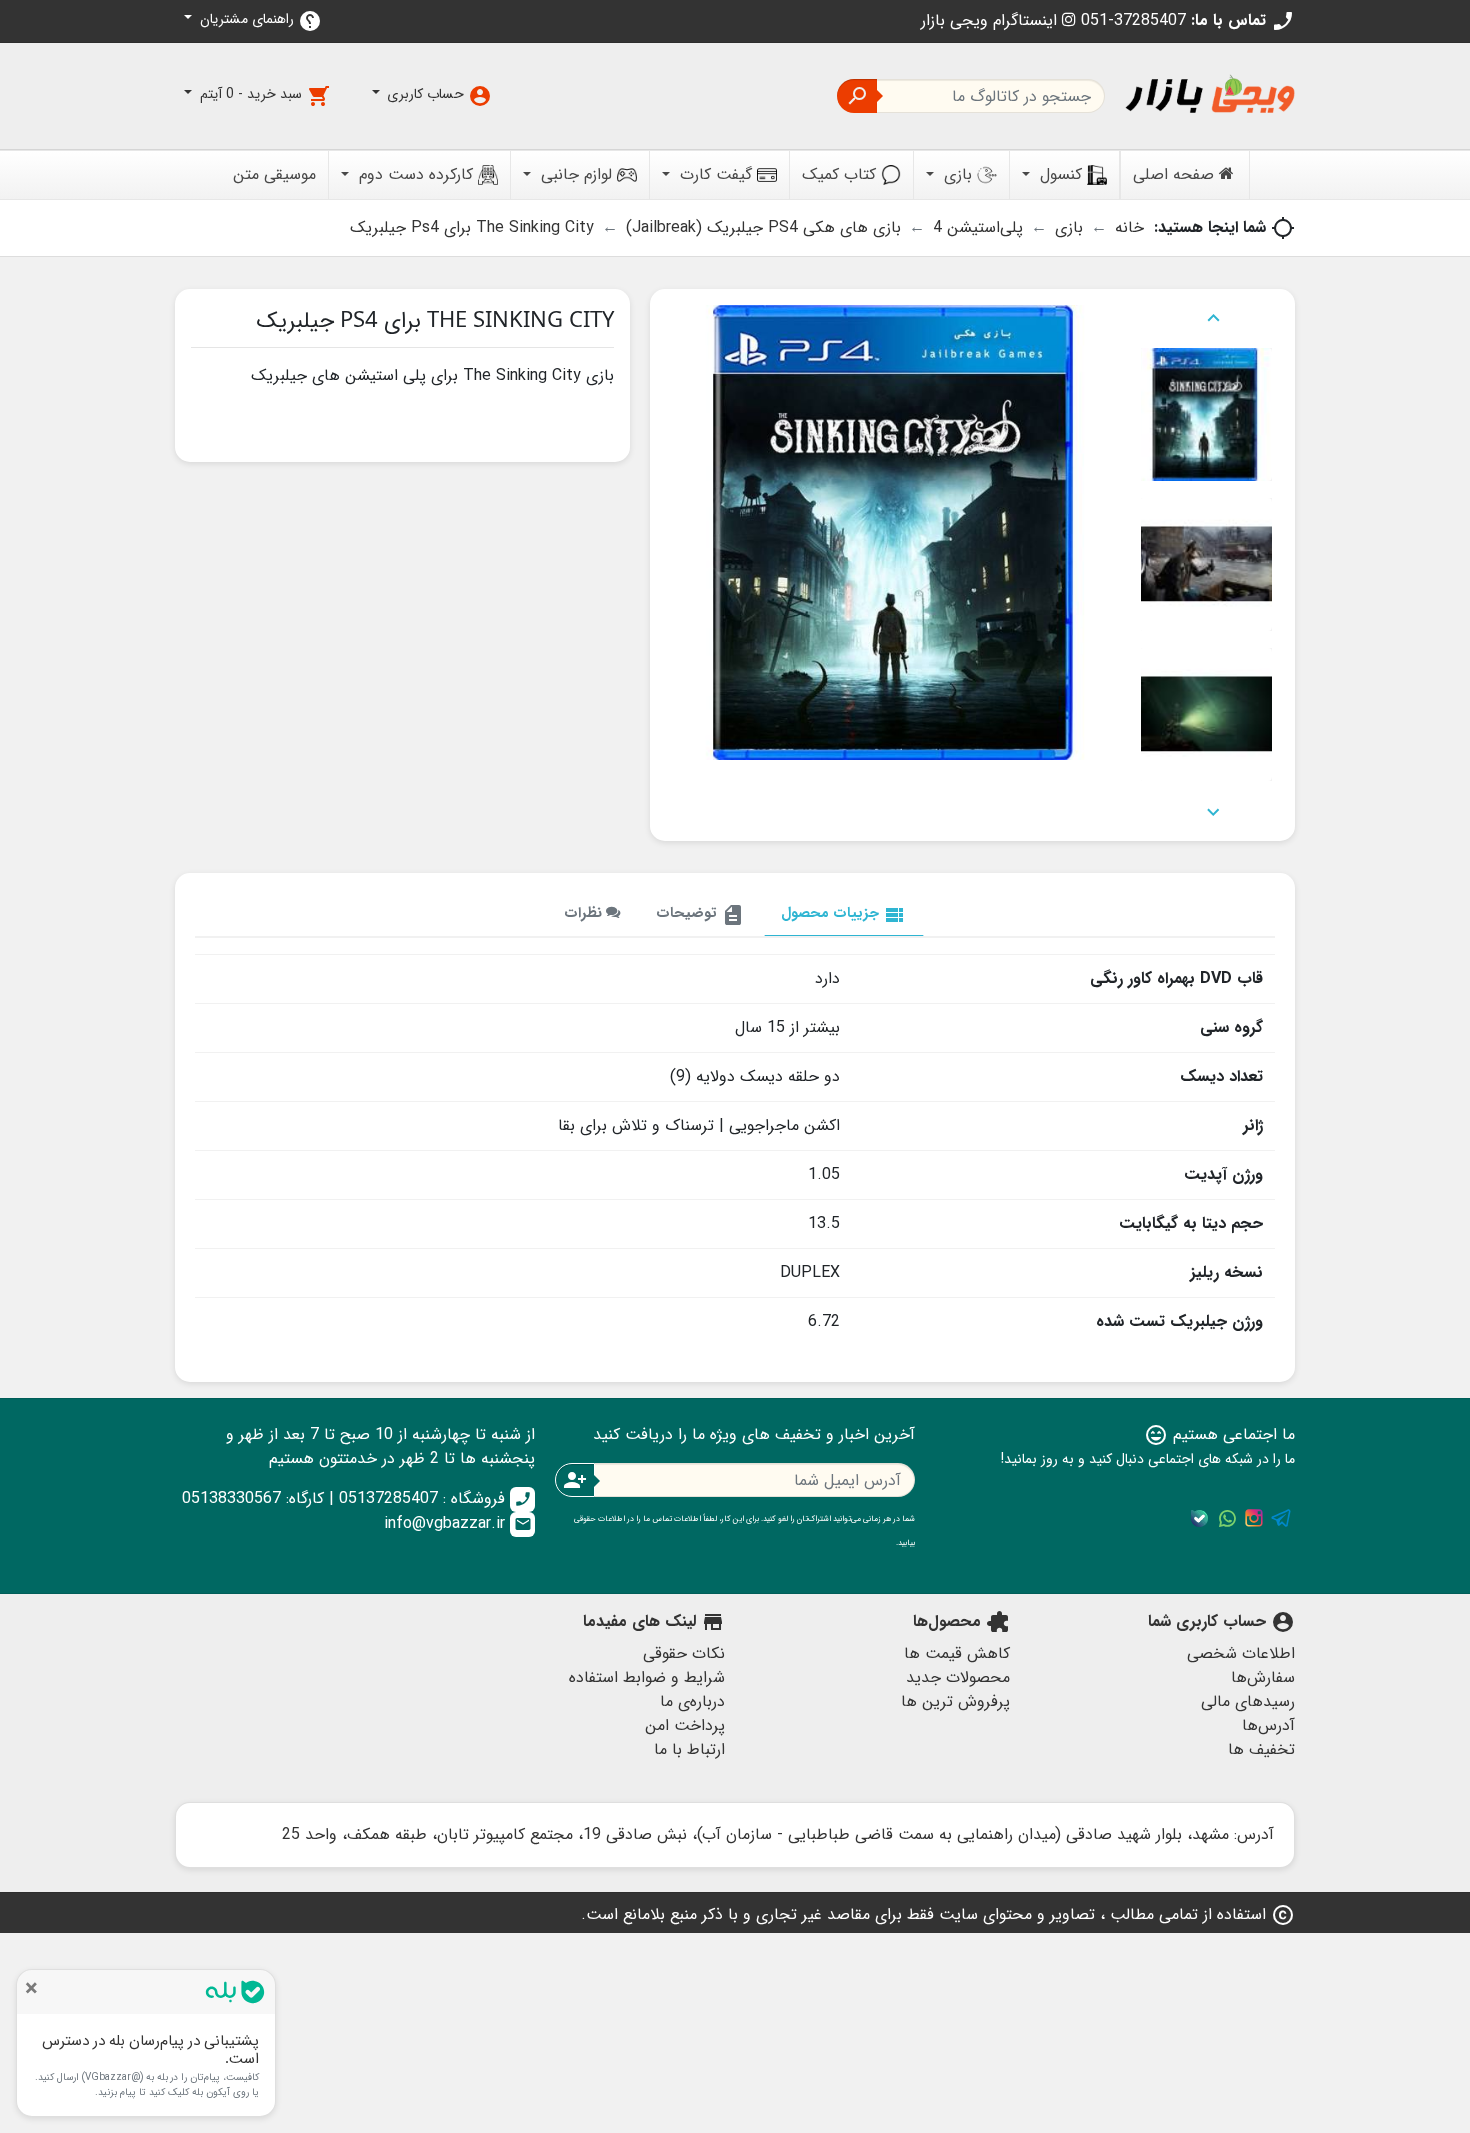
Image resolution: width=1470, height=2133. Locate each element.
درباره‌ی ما (692, 1701)
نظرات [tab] (585, 913)
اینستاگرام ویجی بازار (991, 20)
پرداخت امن (685, 1725)
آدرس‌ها (1268, 1725)
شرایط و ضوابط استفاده (647, 1677)
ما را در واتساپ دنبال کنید (1227, 1518)
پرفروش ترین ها (955, 1701)
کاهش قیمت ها (957, 1653)
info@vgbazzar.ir (458, 1523)
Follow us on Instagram (1254, 1518)
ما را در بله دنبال (1200, 1518)
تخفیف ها (1261, 1749)
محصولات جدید (958, 1677)
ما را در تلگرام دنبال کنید (1281, 1518)
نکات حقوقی (684, 1653)
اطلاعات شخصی (1241, 1653)
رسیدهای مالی (1248, 1701)
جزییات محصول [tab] (844, 914)
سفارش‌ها (1263, 1677)
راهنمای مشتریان (259, 20)
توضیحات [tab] (700, 914)
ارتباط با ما (689, 1749)
